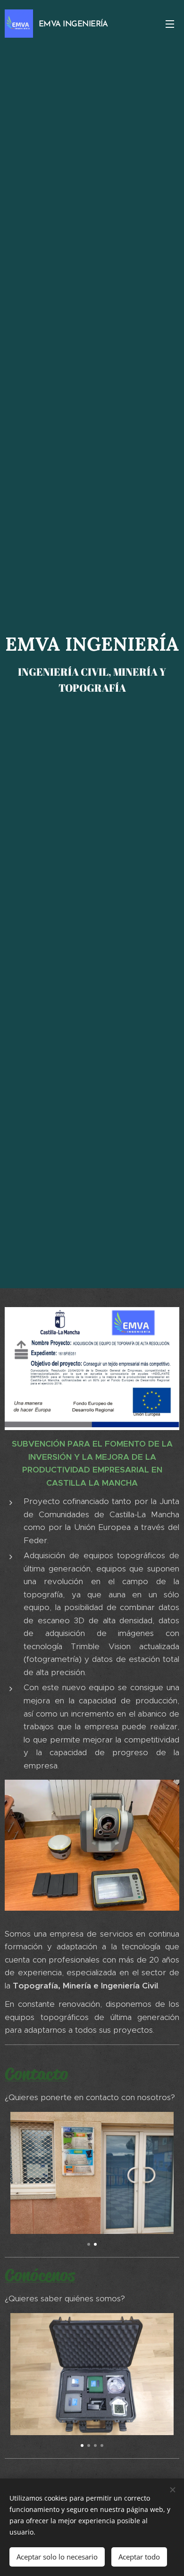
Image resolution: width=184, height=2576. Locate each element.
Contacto (36, 2074)
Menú (170, 24)
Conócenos (40, 2275)
